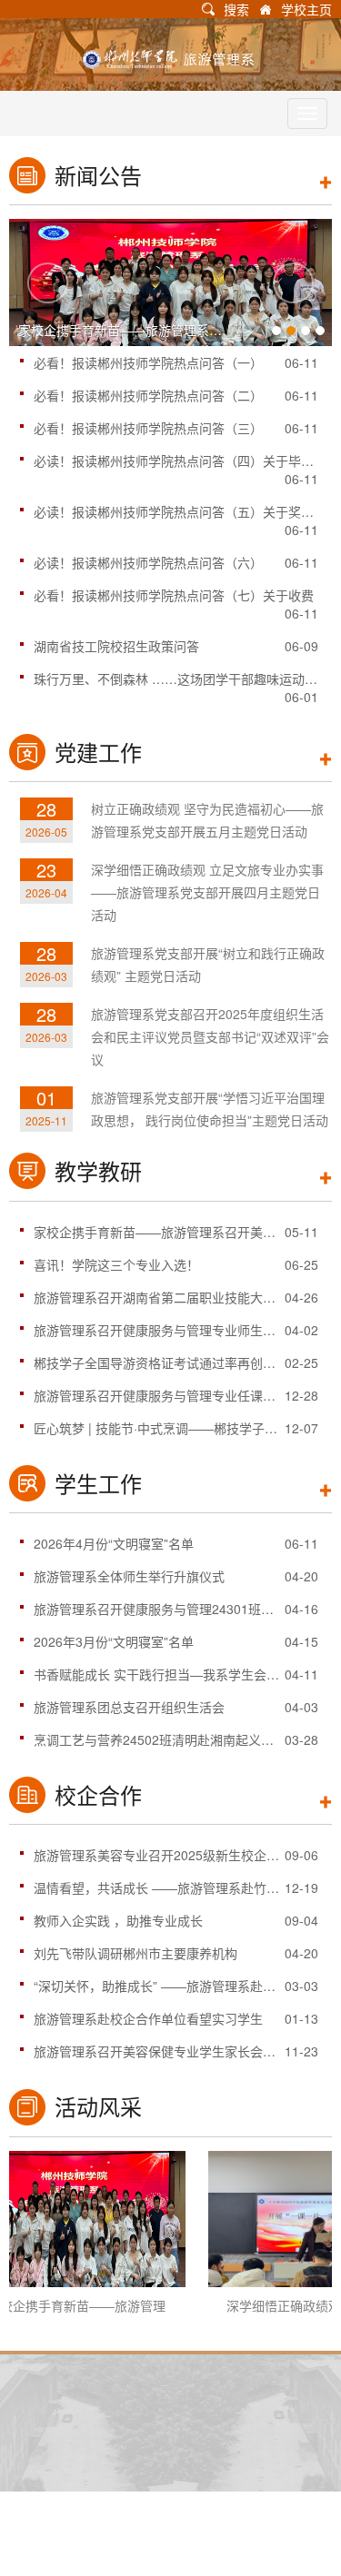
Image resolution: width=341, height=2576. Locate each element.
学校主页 (306, 9)
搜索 (236, 9)
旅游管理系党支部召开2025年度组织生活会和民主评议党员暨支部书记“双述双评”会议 (210, 1036)
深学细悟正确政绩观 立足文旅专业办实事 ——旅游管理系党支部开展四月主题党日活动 (207, 892)
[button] (48, 283)
